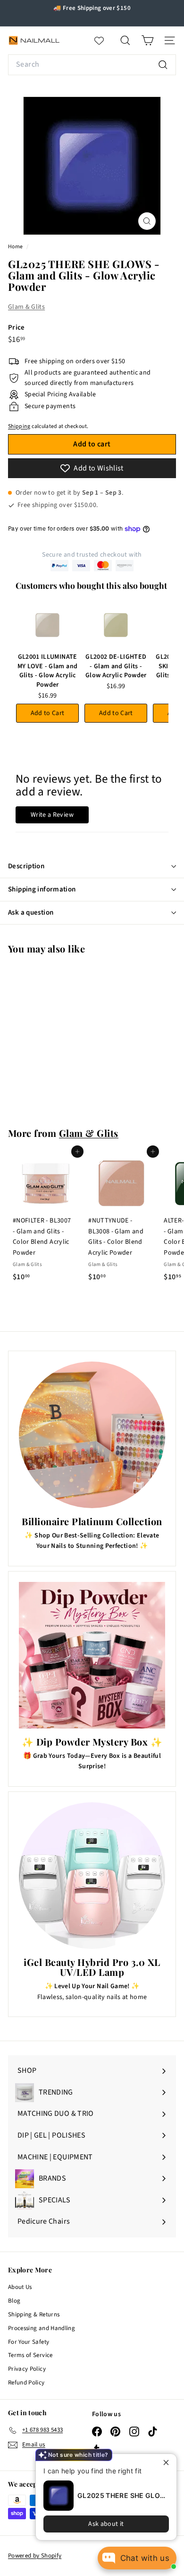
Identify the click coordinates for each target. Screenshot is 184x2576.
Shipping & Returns (34, 2314)
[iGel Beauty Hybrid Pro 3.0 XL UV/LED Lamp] (92, 1876)
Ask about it (106, 2524)
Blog (14, 2301)
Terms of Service (30, 2355)
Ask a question (31, 913)
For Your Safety (29, 2342)
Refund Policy (26, 2383)
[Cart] (147, 40)
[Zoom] (147, 221)
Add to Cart (48, 713)
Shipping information (42, 889)
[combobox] (92, 65)
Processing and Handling (42, 2328)
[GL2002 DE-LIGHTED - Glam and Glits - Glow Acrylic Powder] (116, 625)
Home (16, 247)
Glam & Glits (26, 307)
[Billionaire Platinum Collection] (92, 1435)
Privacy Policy (27, 2369)
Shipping (19, 426)
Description (26, 866)
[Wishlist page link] (104, 41)
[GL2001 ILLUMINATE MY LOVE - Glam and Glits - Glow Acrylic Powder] (47, 625)
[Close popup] (168, 2462)
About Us (20, 2287)
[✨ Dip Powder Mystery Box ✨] (92, 1655)
